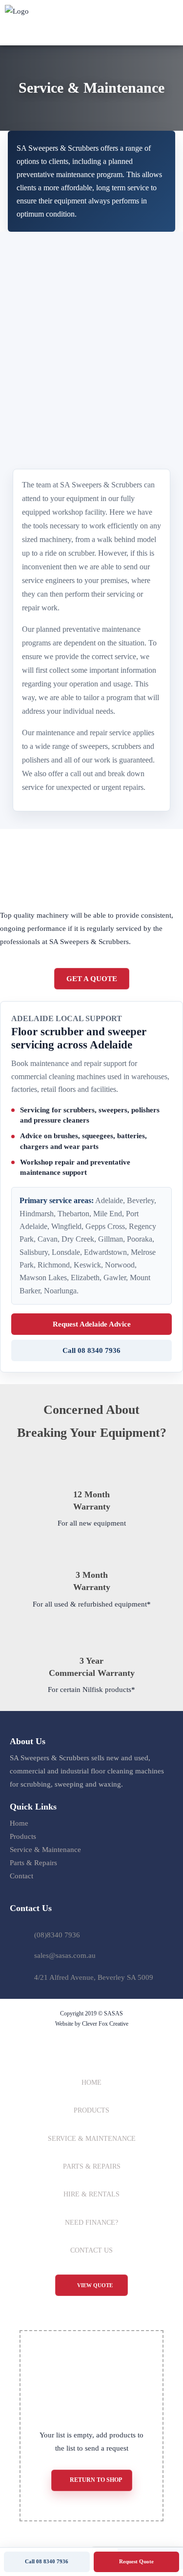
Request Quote (136, 2561)
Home (19, 1823)
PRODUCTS (91, 2110)
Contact (21, 1876)
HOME (91, 2083)
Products (23, 1836)
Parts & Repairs (33, 1863)
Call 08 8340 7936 (91, 1350)
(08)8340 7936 (57, 1935)
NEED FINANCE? (91, 2223)
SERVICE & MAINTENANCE (92, 2139)
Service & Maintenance (45, 1850)
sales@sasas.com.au (65, 1955)
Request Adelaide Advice (92, 1324)
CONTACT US (91, 2250)
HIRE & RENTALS (91, 2194)
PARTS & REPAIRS (92, 2166)
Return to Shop (96, 2480)
